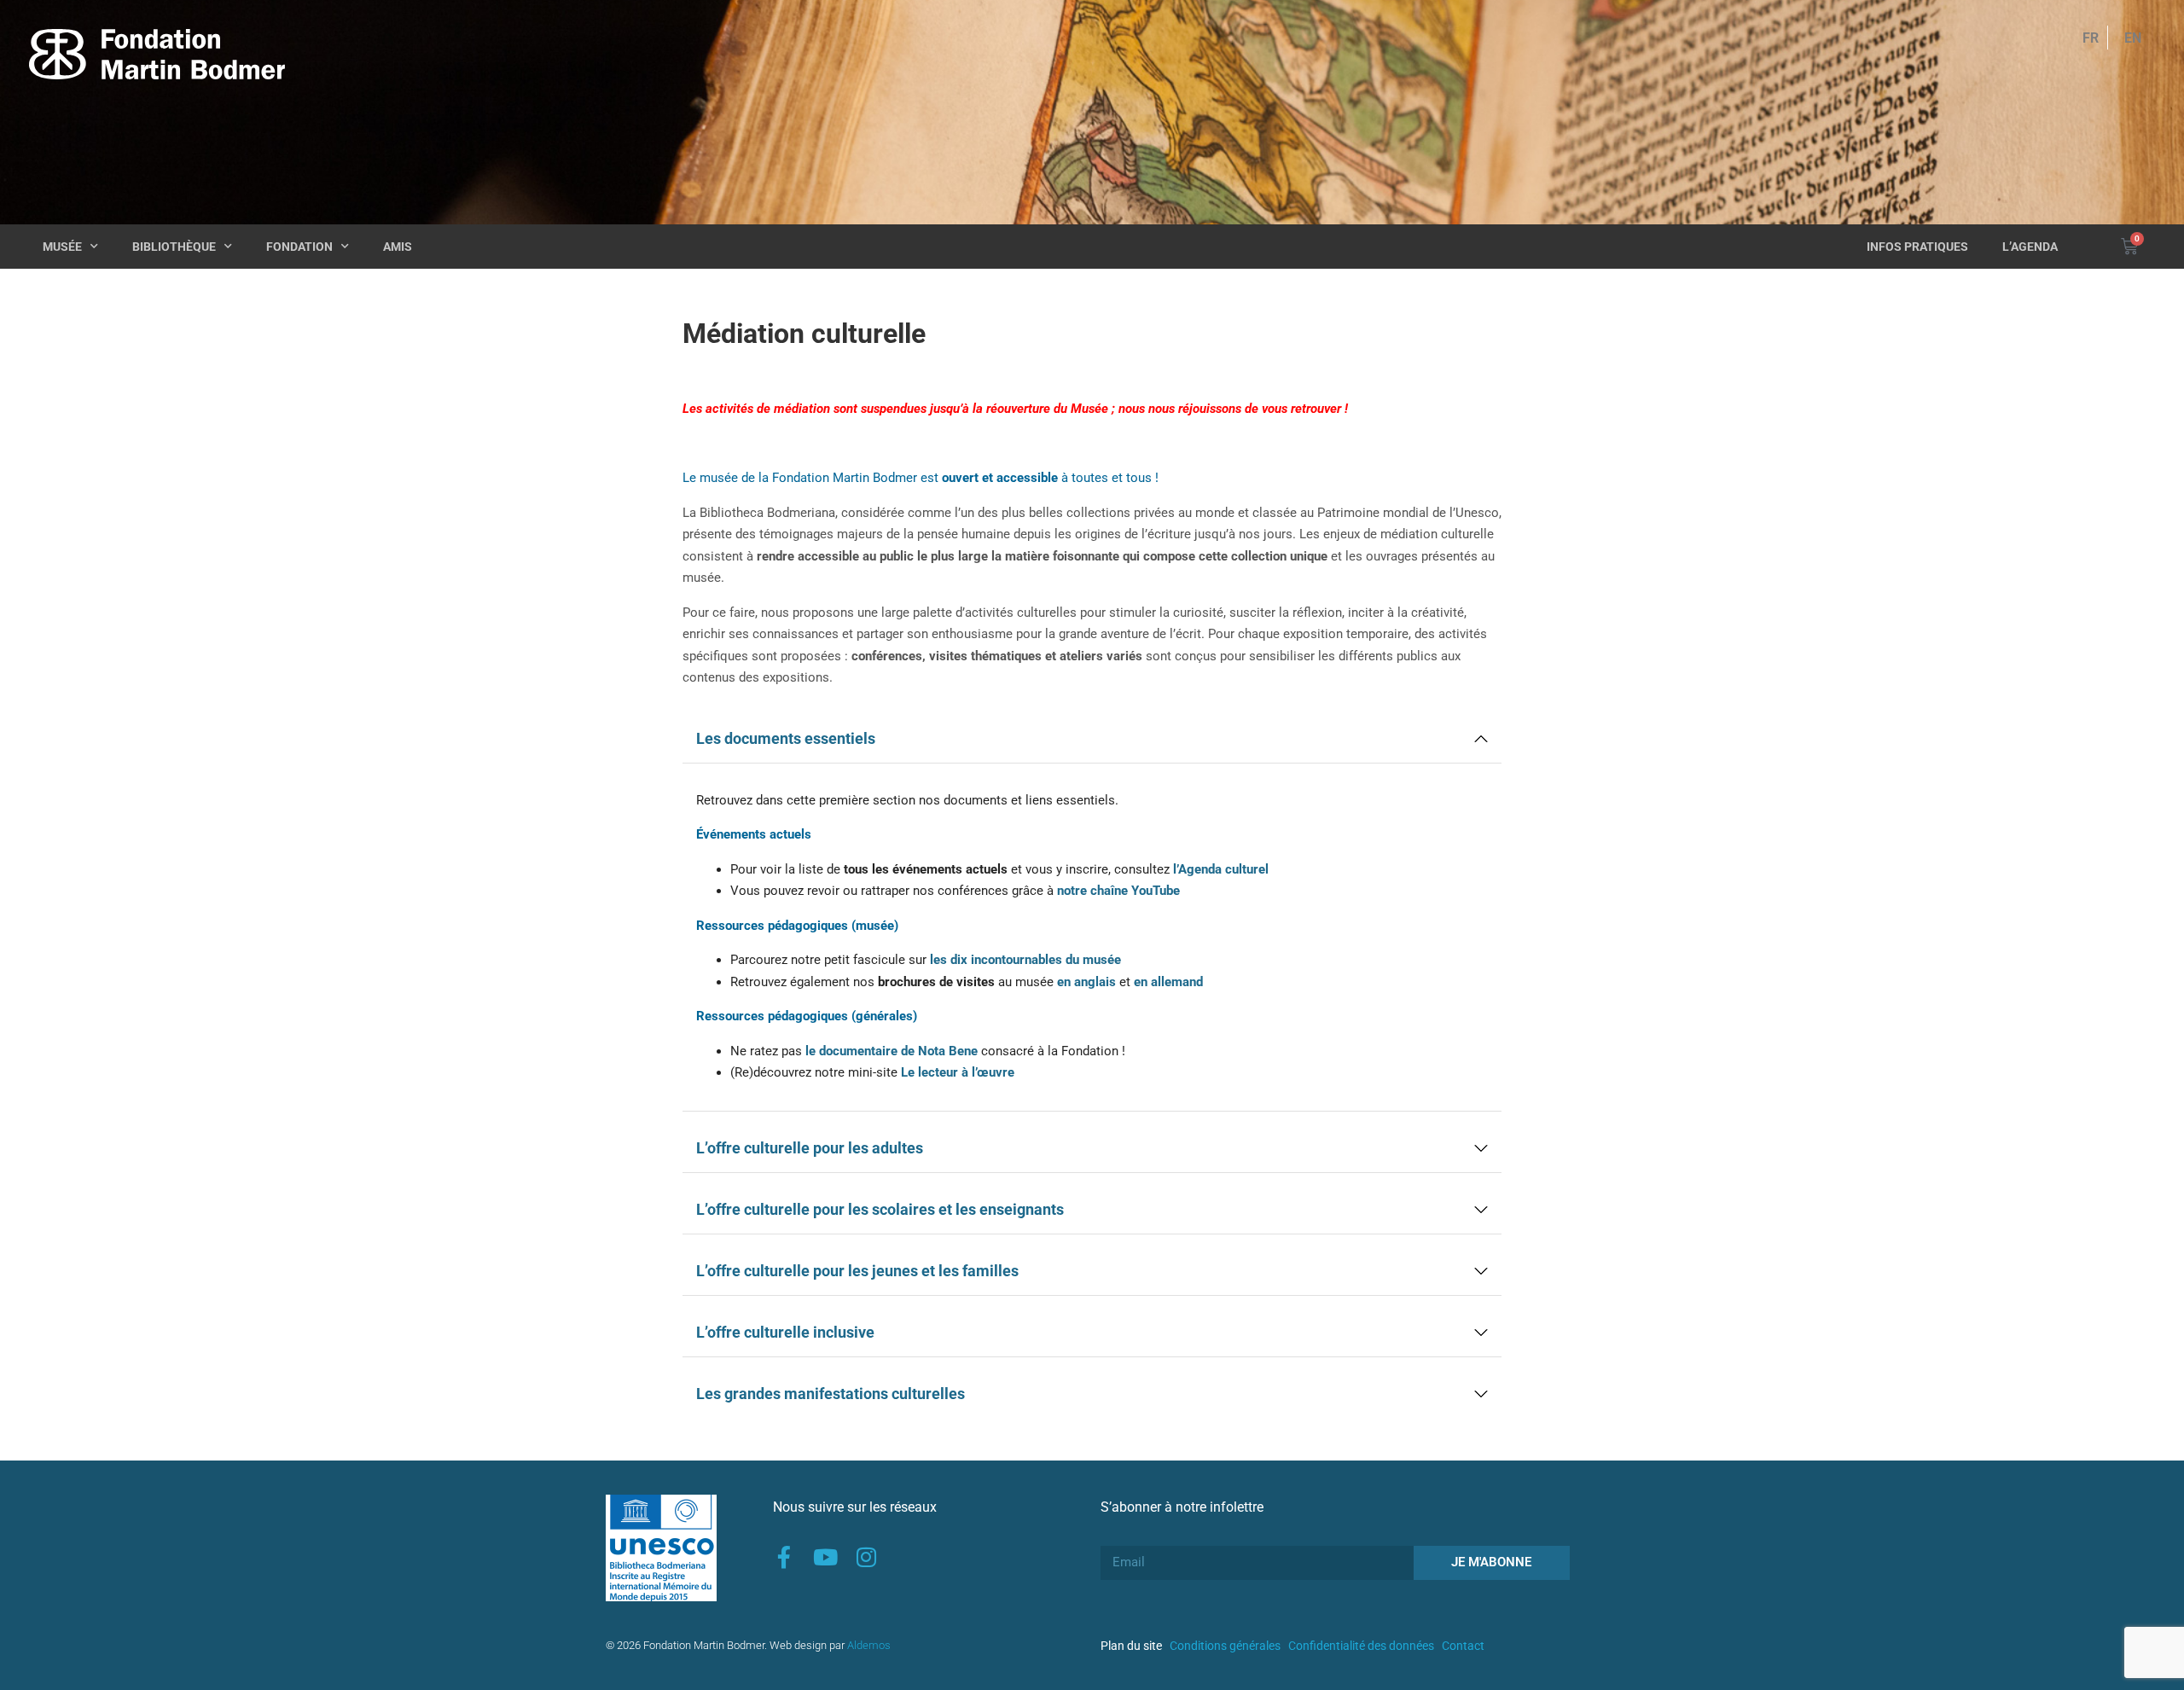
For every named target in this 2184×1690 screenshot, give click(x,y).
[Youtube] (825, 1557)
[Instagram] (866, 1557)
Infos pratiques (1917, 247)
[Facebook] (784, 1557)
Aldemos (869, 1645)
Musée (62, 247)
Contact (1463, 1646)
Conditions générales (1225, 1646)
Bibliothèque (174, 247)
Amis (398, 247)
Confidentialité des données (1361, 1646)
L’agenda (2030, 247)
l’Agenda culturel (1221, 869)
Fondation (299, 247)
